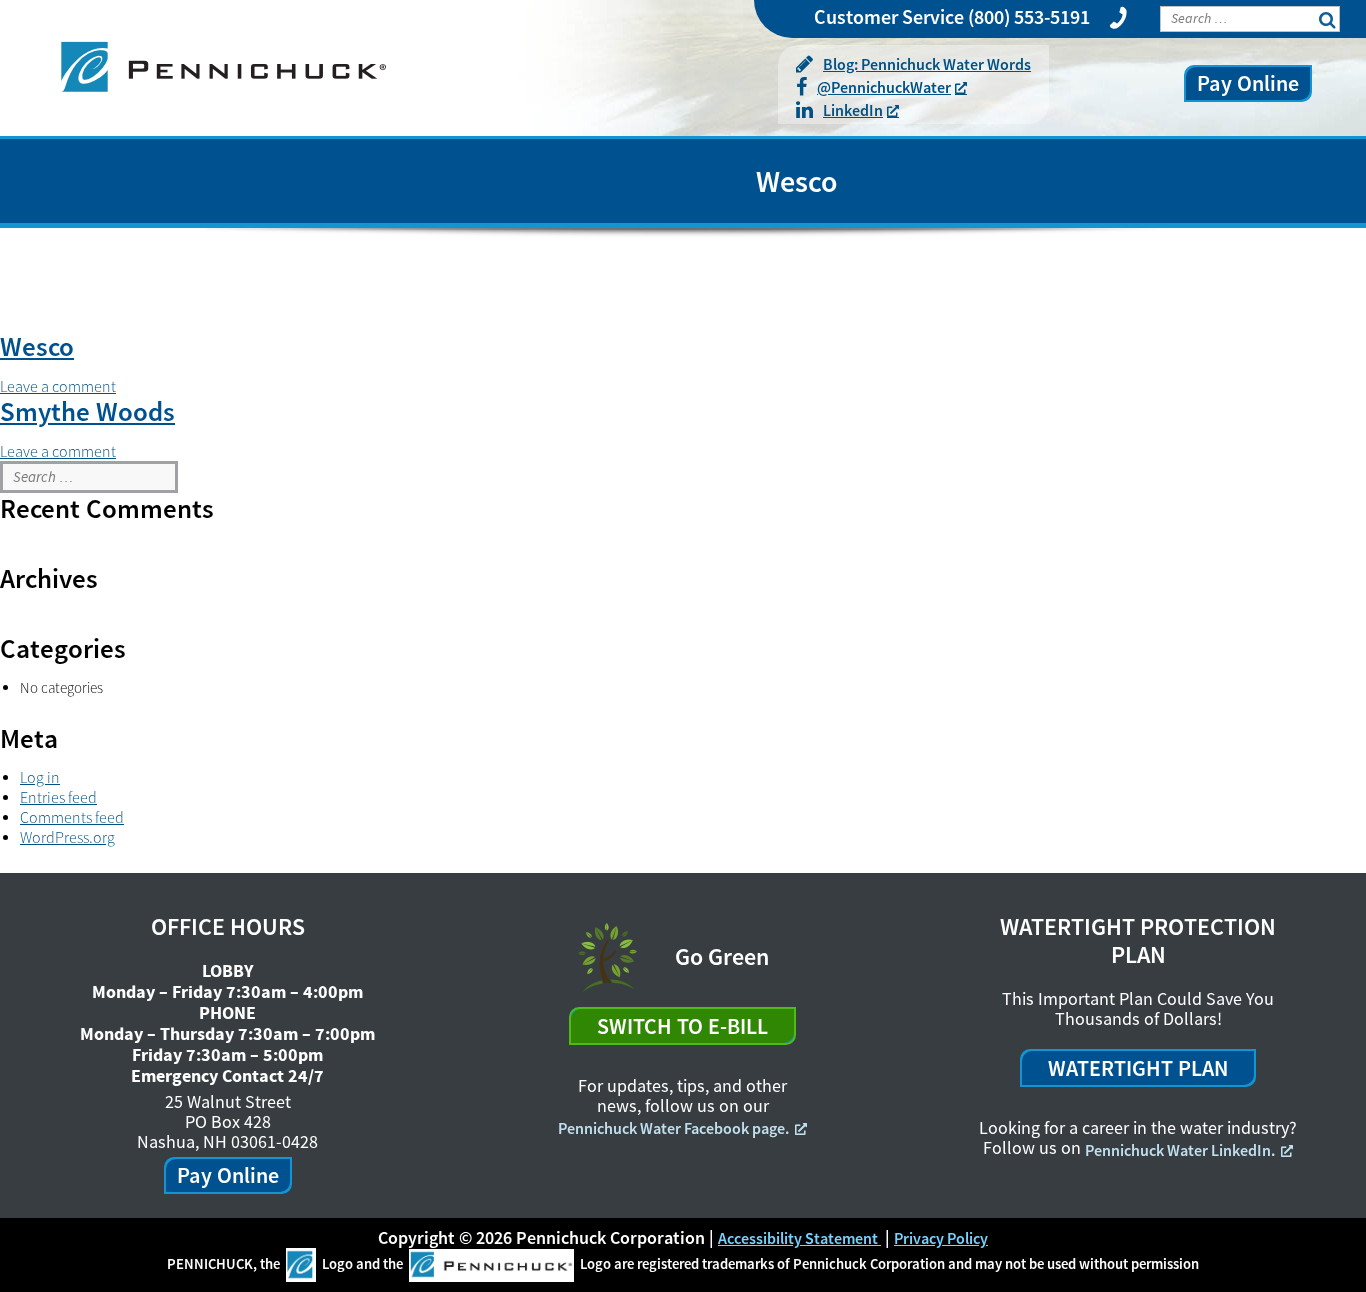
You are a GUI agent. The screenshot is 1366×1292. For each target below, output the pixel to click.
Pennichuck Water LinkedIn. (1180, 1150)
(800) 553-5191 (1029, 16)
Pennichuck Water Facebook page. (673, 1128)
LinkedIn (853, 110)
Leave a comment (58, 386)
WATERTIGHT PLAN (1138, 1068)
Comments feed (72, 817)
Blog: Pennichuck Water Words (927, 64)
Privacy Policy (941, 1238)
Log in (40, 777)
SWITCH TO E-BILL (682, 1026)
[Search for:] (89, 477)
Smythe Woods (87, 411)
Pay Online (1248, 83)
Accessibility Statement (799, 1238)
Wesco (37, 346)
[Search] (1341, 476)
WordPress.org (67, 837)
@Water (884, 87)
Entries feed (58, 797)
